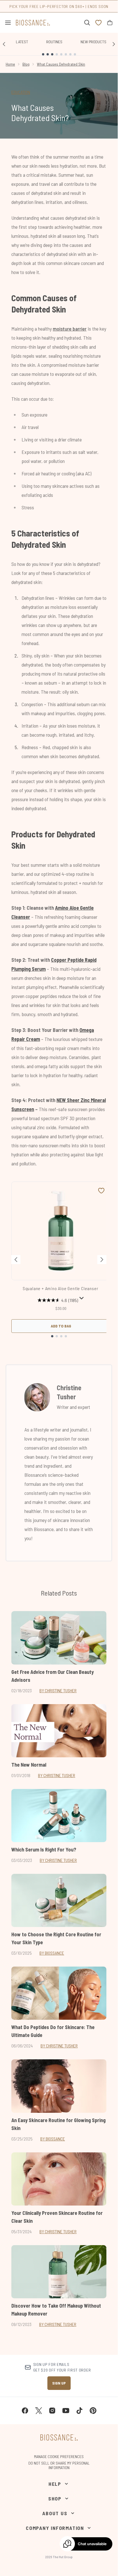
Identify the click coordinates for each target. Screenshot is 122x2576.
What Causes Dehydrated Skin (61, 64)
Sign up (59, 2383)
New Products (93, 42)
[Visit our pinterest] (93, 2411)
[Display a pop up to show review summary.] (82, 1298)
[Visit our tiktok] (79, 2411)
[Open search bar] (87, 23)
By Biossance (52, 1953)
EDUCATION (21, 92)
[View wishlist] (98, 23)
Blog (26, 64)
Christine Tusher (69, 1392)
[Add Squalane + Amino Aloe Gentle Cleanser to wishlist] (101, 1191)
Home (10, 64)
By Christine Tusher (58, 1690)
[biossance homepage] (33, 23)
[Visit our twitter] (39, 2411)
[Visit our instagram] (52, 2411)
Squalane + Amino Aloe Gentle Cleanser (61, 1288)
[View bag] (110, 23)
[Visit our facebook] (25, 2411)
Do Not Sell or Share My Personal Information (59, 2465)
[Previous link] (4, 44)
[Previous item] (16, 1260)
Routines (54, 42)
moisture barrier (70, 329)
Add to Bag (61, 1326)
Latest (22, 42)
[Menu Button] (6, 23)
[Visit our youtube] (66, 2411)
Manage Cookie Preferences (59, 2457)
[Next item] (102, 1260)
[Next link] (114, 44)
